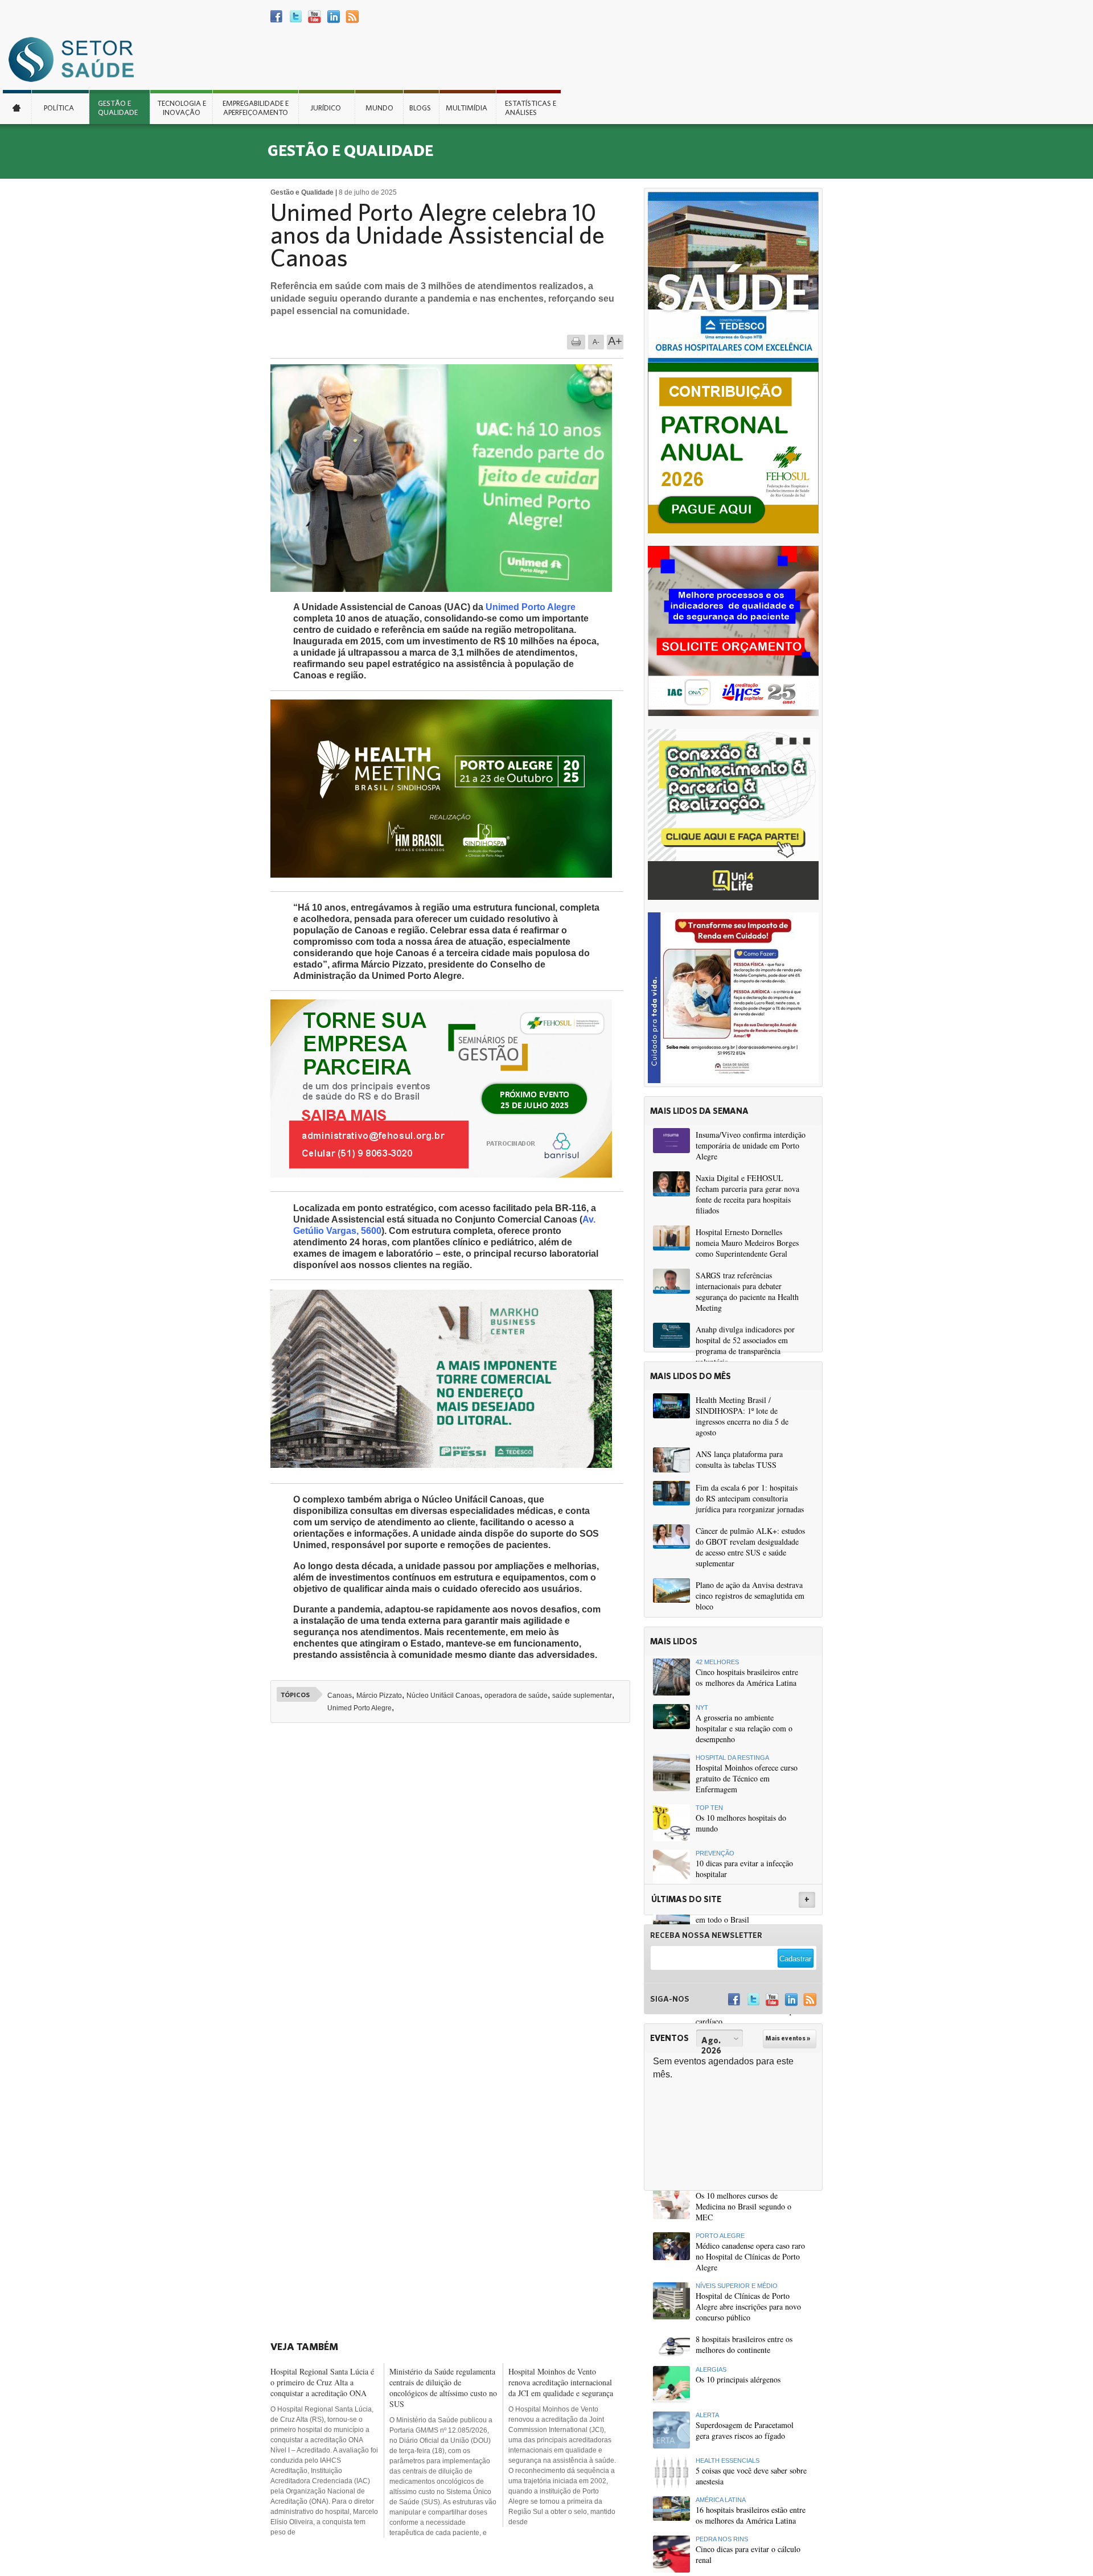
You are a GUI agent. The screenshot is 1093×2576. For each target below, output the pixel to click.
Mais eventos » (788, 2038)
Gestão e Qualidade (118, 108)
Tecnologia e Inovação (182, 108)
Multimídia (467, 108)
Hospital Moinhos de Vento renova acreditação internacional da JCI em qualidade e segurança (561, 2382)
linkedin (333, 17)
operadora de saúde (516, 1696)
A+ (615, 341)
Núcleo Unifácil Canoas (443, 1696)
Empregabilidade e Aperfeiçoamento (256, 108)
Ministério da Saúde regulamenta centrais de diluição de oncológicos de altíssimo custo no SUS (443, 2388)
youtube (315, 17)
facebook (277, 17)
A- (596, 342)
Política (59, 108)
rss (352, 17)
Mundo (379, 108)
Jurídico (326, 108)
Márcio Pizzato (379, 1696)
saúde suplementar (582, 1696)
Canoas (340, 1696)
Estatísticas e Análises (531, 108)
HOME (17, 107)
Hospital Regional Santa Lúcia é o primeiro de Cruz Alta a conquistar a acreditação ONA (322, 2382)
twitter (296, 17)
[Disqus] (454, 1889)
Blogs (420, 108)
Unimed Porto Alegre (531, 607)
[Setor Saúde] (77, 59)
